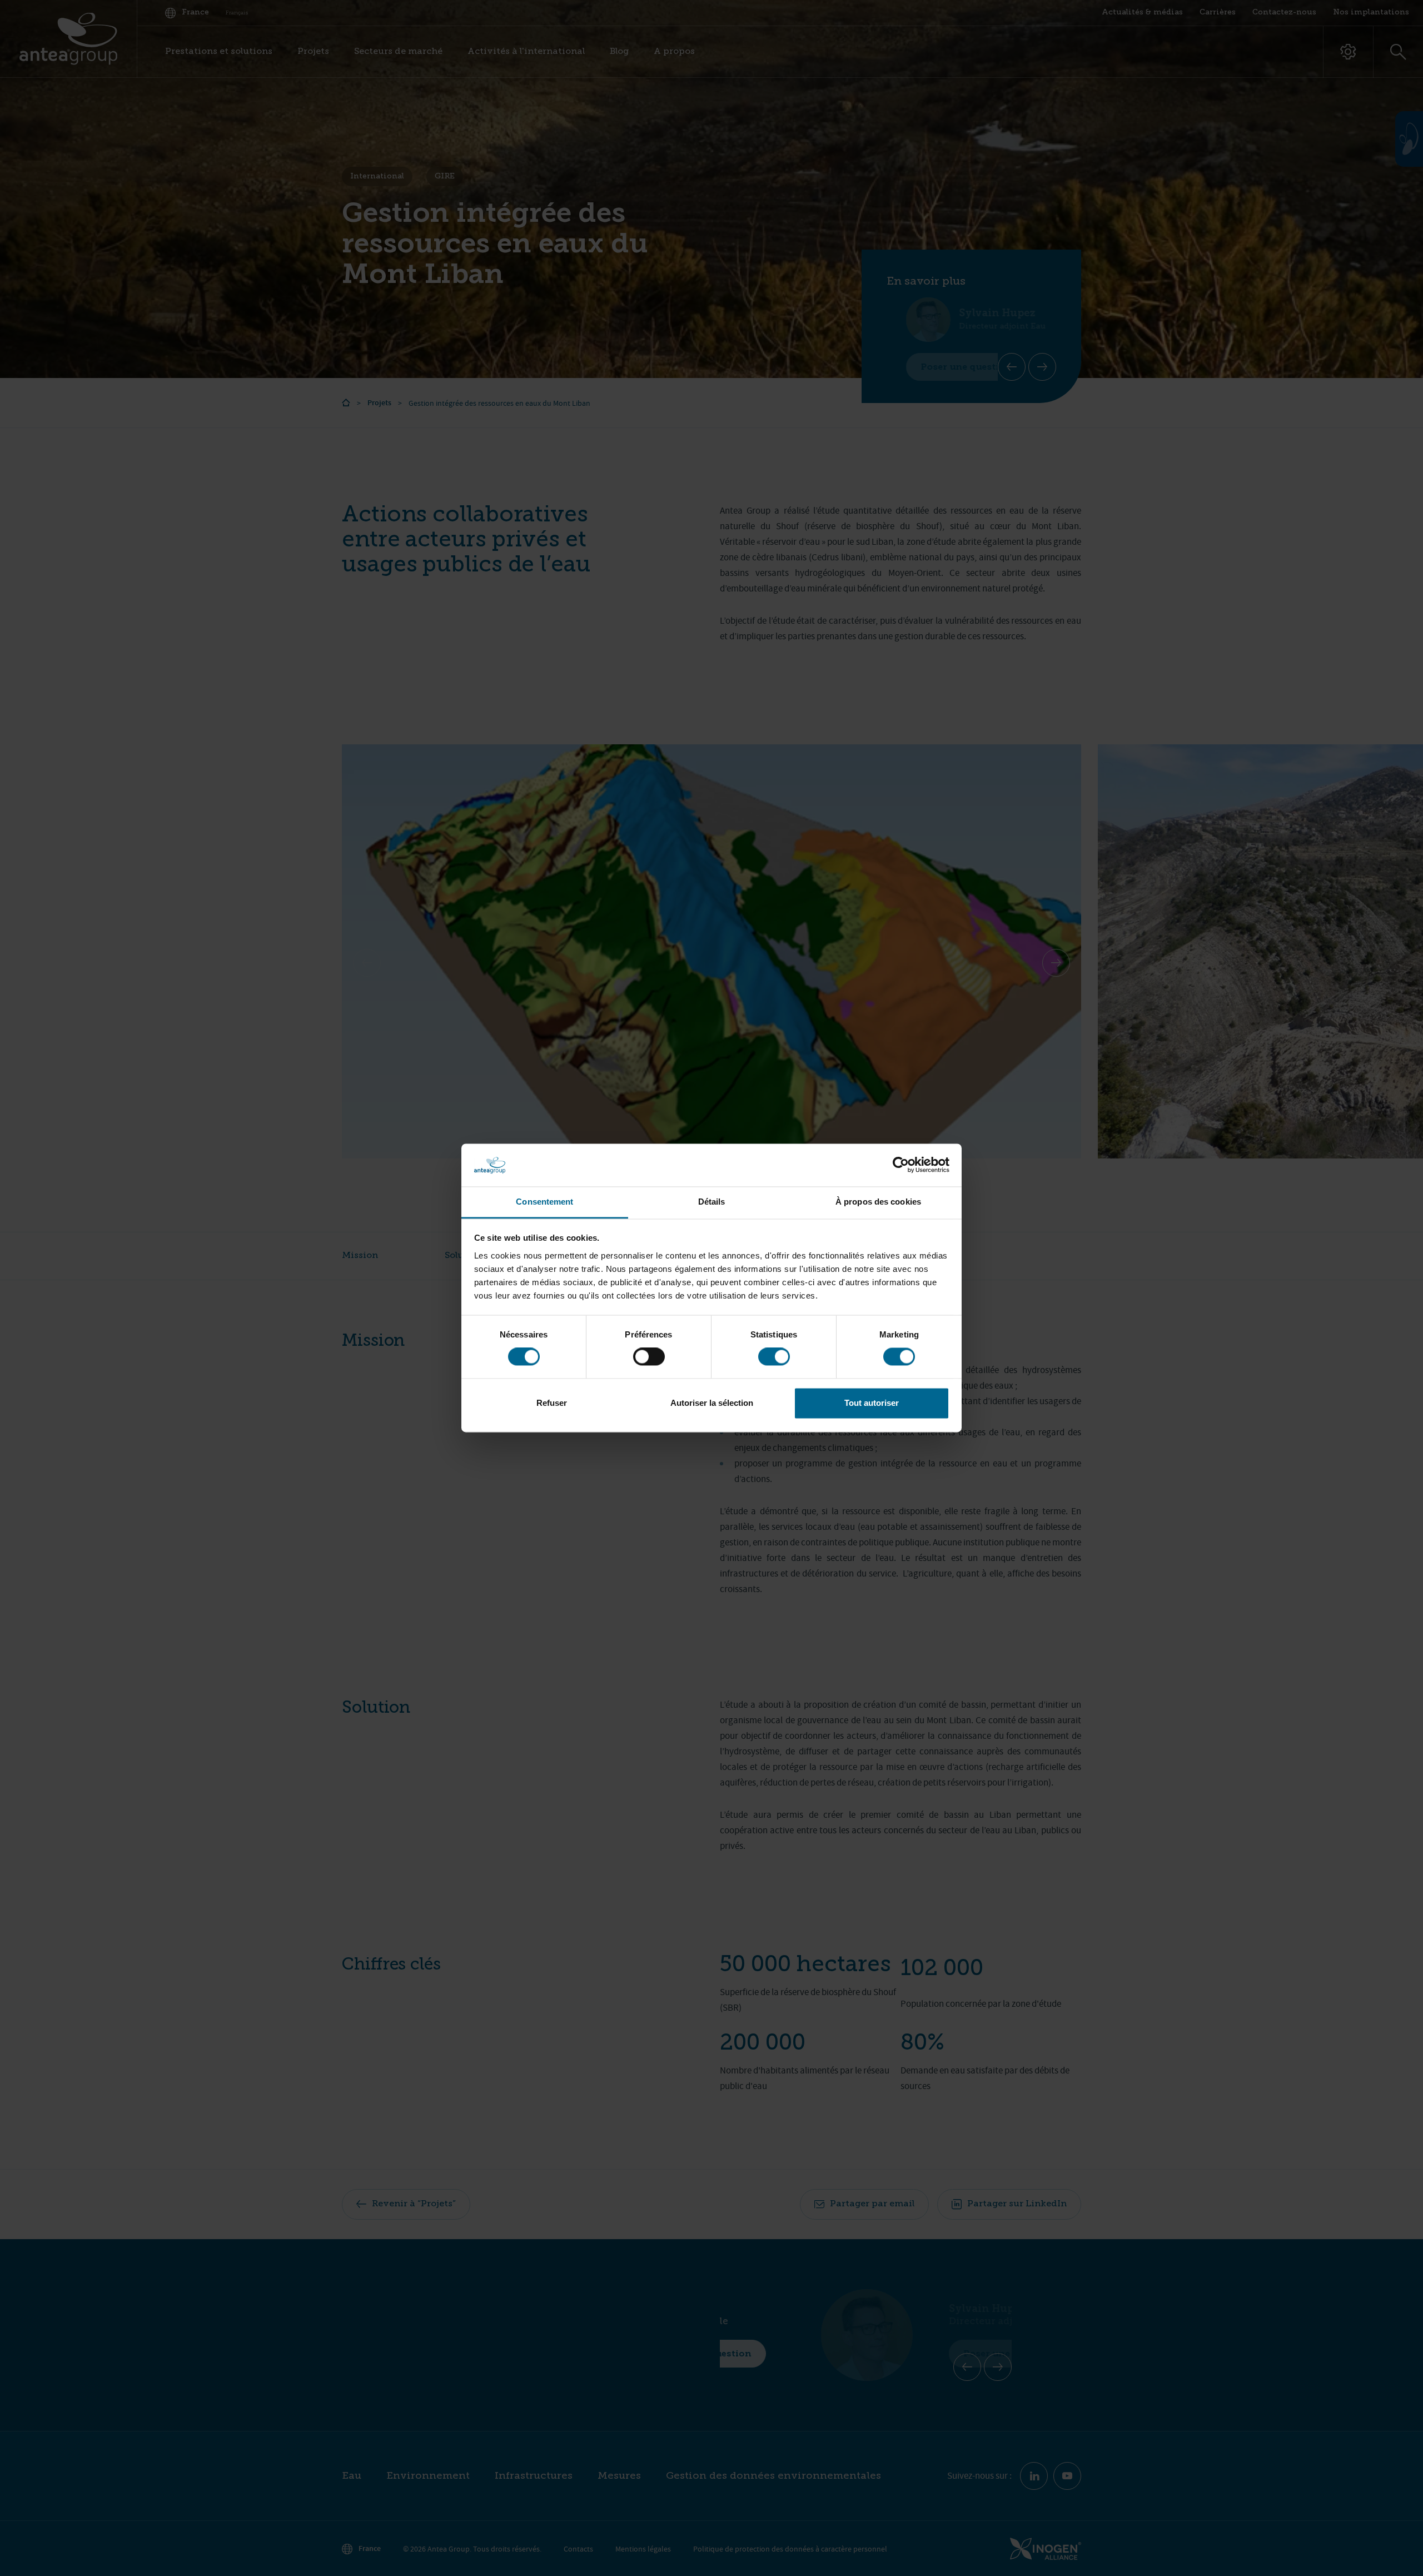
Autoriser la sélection (712, 1403)
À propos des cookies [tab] (878, 1202)
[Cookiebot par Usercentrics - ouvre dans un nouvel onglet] (901, 1165)
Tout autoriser (872, 1403)
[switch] (649, 1357)
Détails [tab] (712, 1202)
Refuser (552, 1403)
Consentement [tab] (544, 1202)
